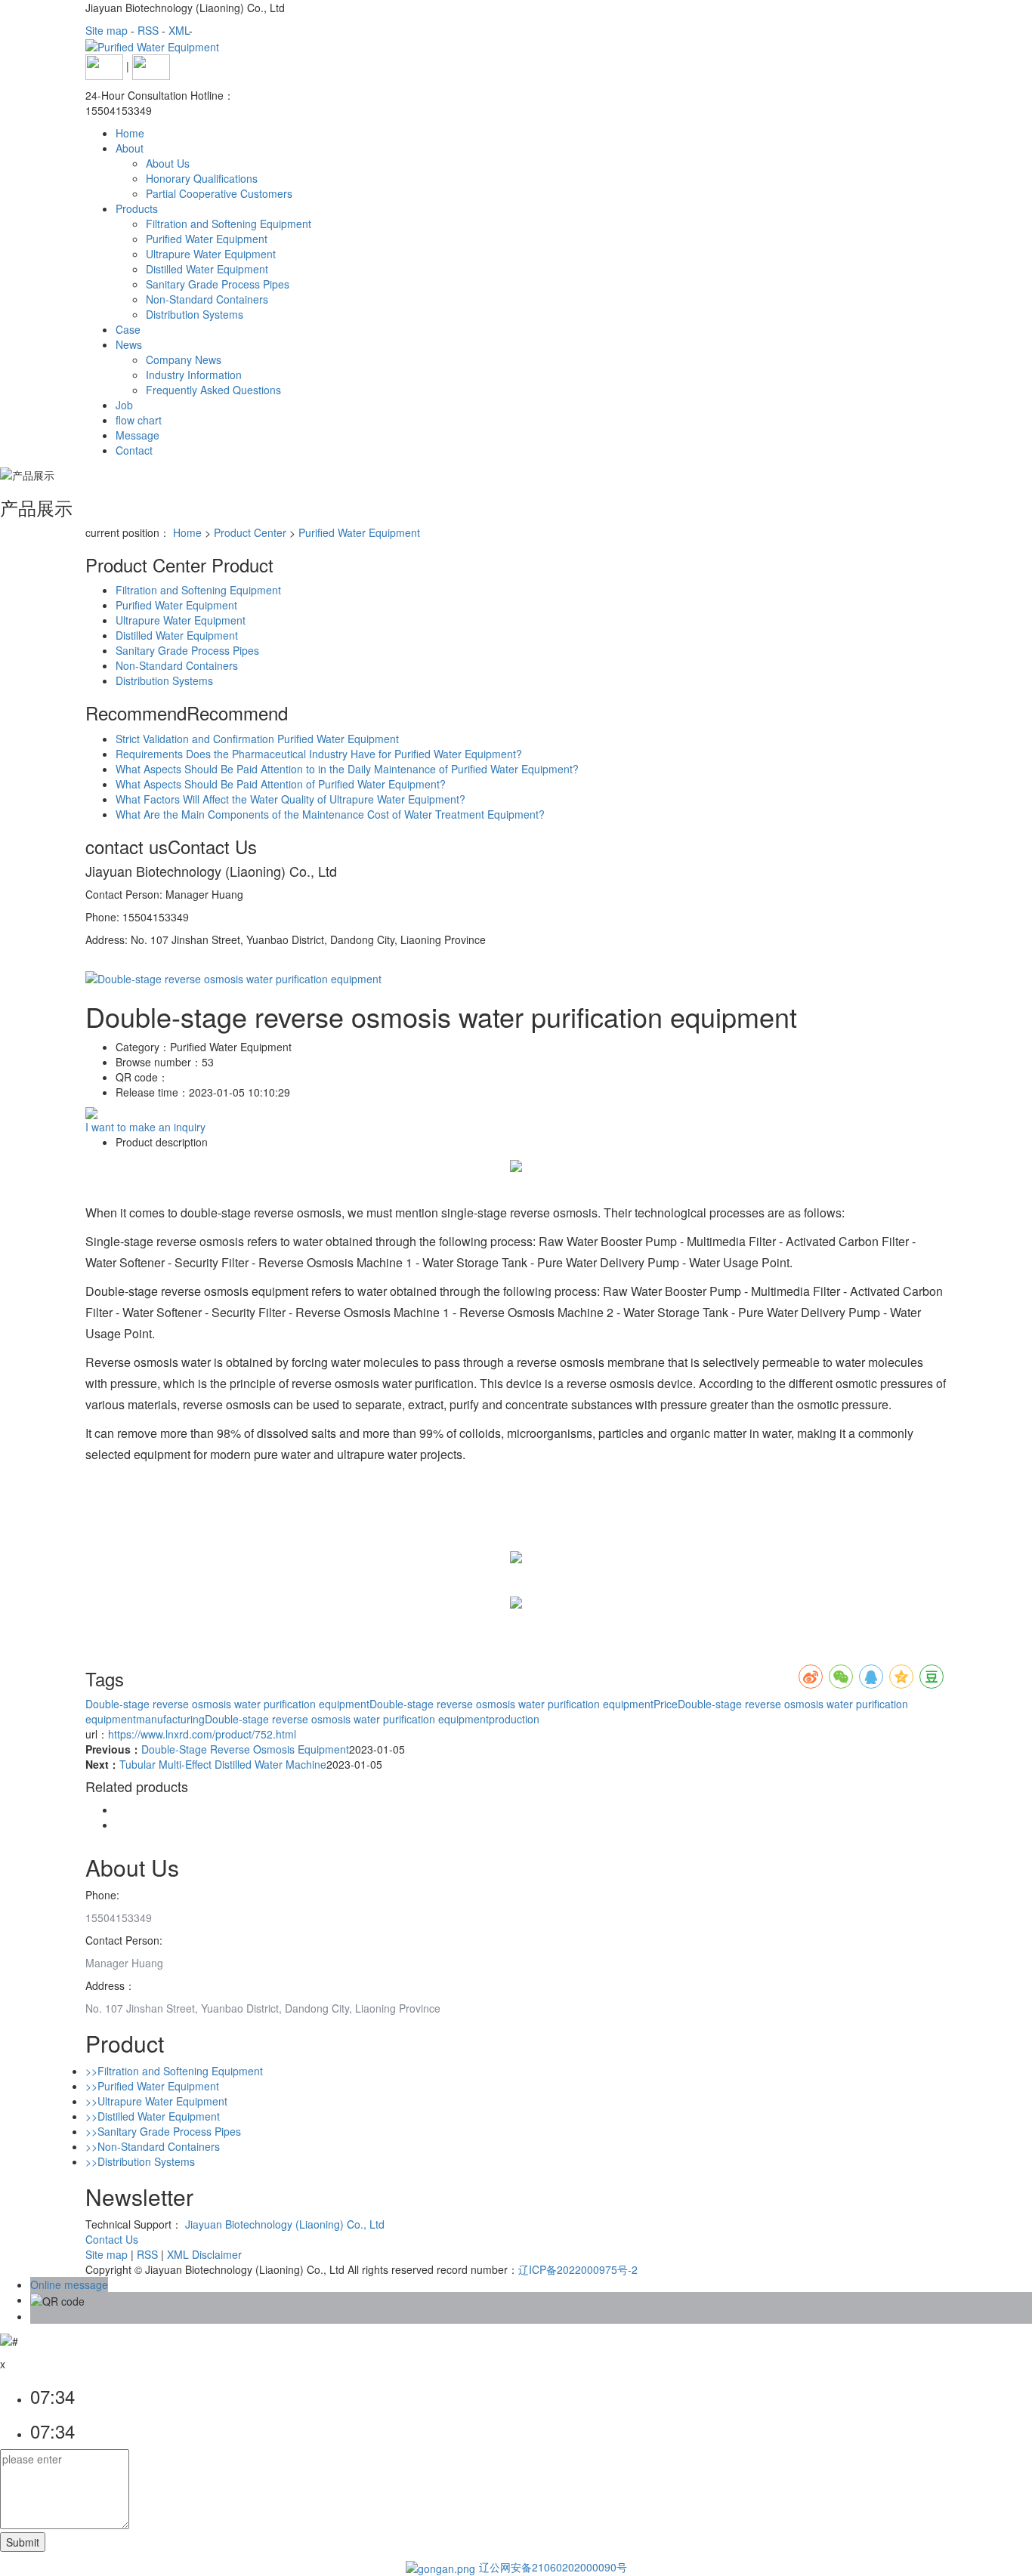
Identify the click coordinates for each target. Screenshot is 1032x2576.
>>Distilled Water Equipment (153, 2116)
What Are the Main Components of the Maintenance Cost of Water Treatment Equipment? (330, 814)
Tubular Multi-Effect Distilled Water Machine (223, 1764)
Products (137, 208)
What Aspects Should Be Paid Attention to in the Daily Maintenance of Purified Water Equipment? (347, 769)
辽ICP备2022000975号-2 (578, 2269)
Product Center (250, 532)
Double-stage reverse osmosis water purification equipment (227, 1704)
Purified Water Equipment (207, 239)
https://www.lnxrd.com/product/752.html (202, 1734)
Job (124, 405)
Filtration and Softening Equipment (229, 224)
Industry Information (194, 375)
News (129, 344)
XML (179, 30)
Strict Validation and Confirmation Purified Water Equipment (257, 739)
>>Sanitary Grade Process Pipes (163, 2131)
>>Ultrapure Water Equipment (156, 2101)
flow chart (139, 420)
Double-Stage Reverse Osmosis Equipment (245, 1749)
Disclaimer (217, 2254)
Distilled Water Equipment (207, 269)
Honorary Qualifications (202, 178)
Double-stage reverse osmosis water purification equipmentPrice (524, 1704)
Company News (184, 359)
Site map (107, 30)
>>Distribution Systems (140, 2161)
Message (137, 435)
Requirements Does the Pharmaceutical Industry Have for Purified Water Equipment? (319, 754)
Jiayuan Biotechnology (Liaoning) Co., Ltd (285, 2224)
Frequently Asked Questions (213, 390)
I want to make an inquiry (145, 1127)
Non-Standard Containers (207, 299)
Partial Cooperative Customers (219, 193)
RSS (148, 30)
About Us (168, 163)
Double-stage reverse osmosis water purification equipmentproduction (372, 1719)
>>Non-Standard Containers (153, 2146)
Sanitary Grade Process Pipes (218, 284)
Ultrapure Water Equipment (211, 254)
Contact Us (112, 2239)
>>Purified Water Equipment (152, 2086)
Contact (134, 450)
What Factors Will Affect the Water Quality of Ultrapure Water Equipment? (290, 799)
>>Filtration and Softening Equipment (174, 2071)
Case (128, 329)
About (130, 148)
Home (130, 133)
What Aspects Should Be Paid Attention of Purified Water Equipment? (281, 784)
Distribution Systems (195, 314)
